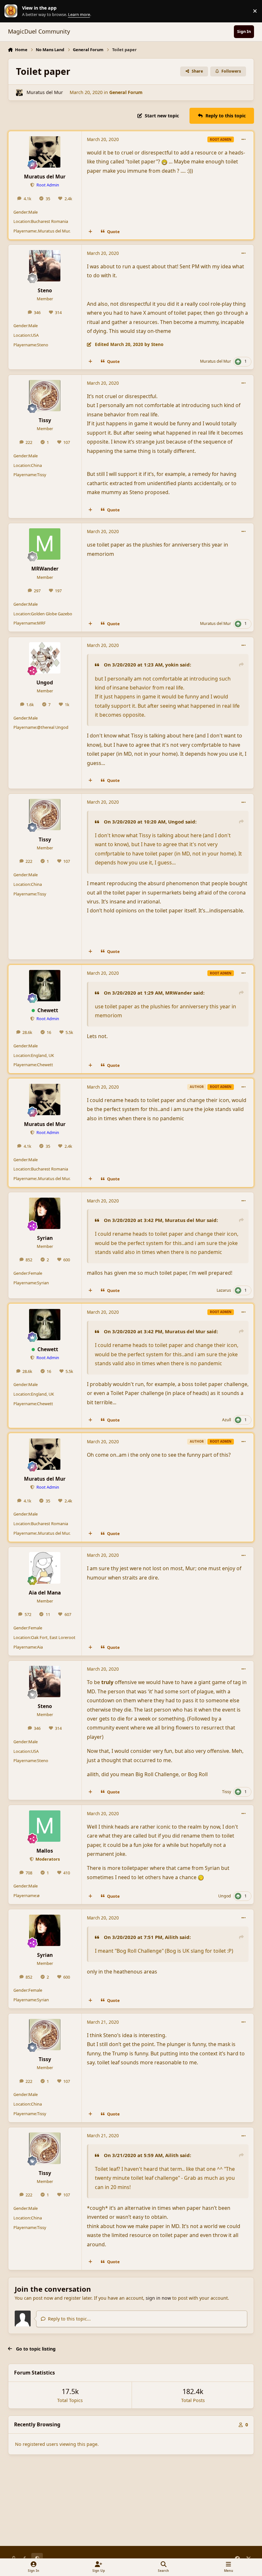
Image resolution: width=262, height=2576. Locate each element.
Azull (227, 1420)
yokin (172, 665)
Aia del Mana (45, 1593)
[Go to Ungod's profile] (45, 658)
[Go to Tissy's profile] (45, 396)
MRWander (45, 569)
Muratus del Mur (45, 92)
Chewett (48, 1010)
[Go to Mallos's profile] (45, 1826)
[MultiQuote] (90, 232)
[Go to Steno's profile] (45, 266)
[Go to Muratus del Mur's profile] (19, 93)
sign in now (158, 2298)
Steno (45, 290)
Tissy (45, 420)
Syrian (45, 1238)
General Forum (126, 92)
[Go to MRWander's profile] (45, 544)
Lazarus (224, 1290)
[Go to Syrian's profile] (45, 1213)
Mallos (45, 1851)
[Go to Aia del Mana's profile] (45, 1568)
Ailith (172, 1937)
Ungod (45, 682)
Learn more (12, 11)
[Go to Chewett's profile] (45, 986)
